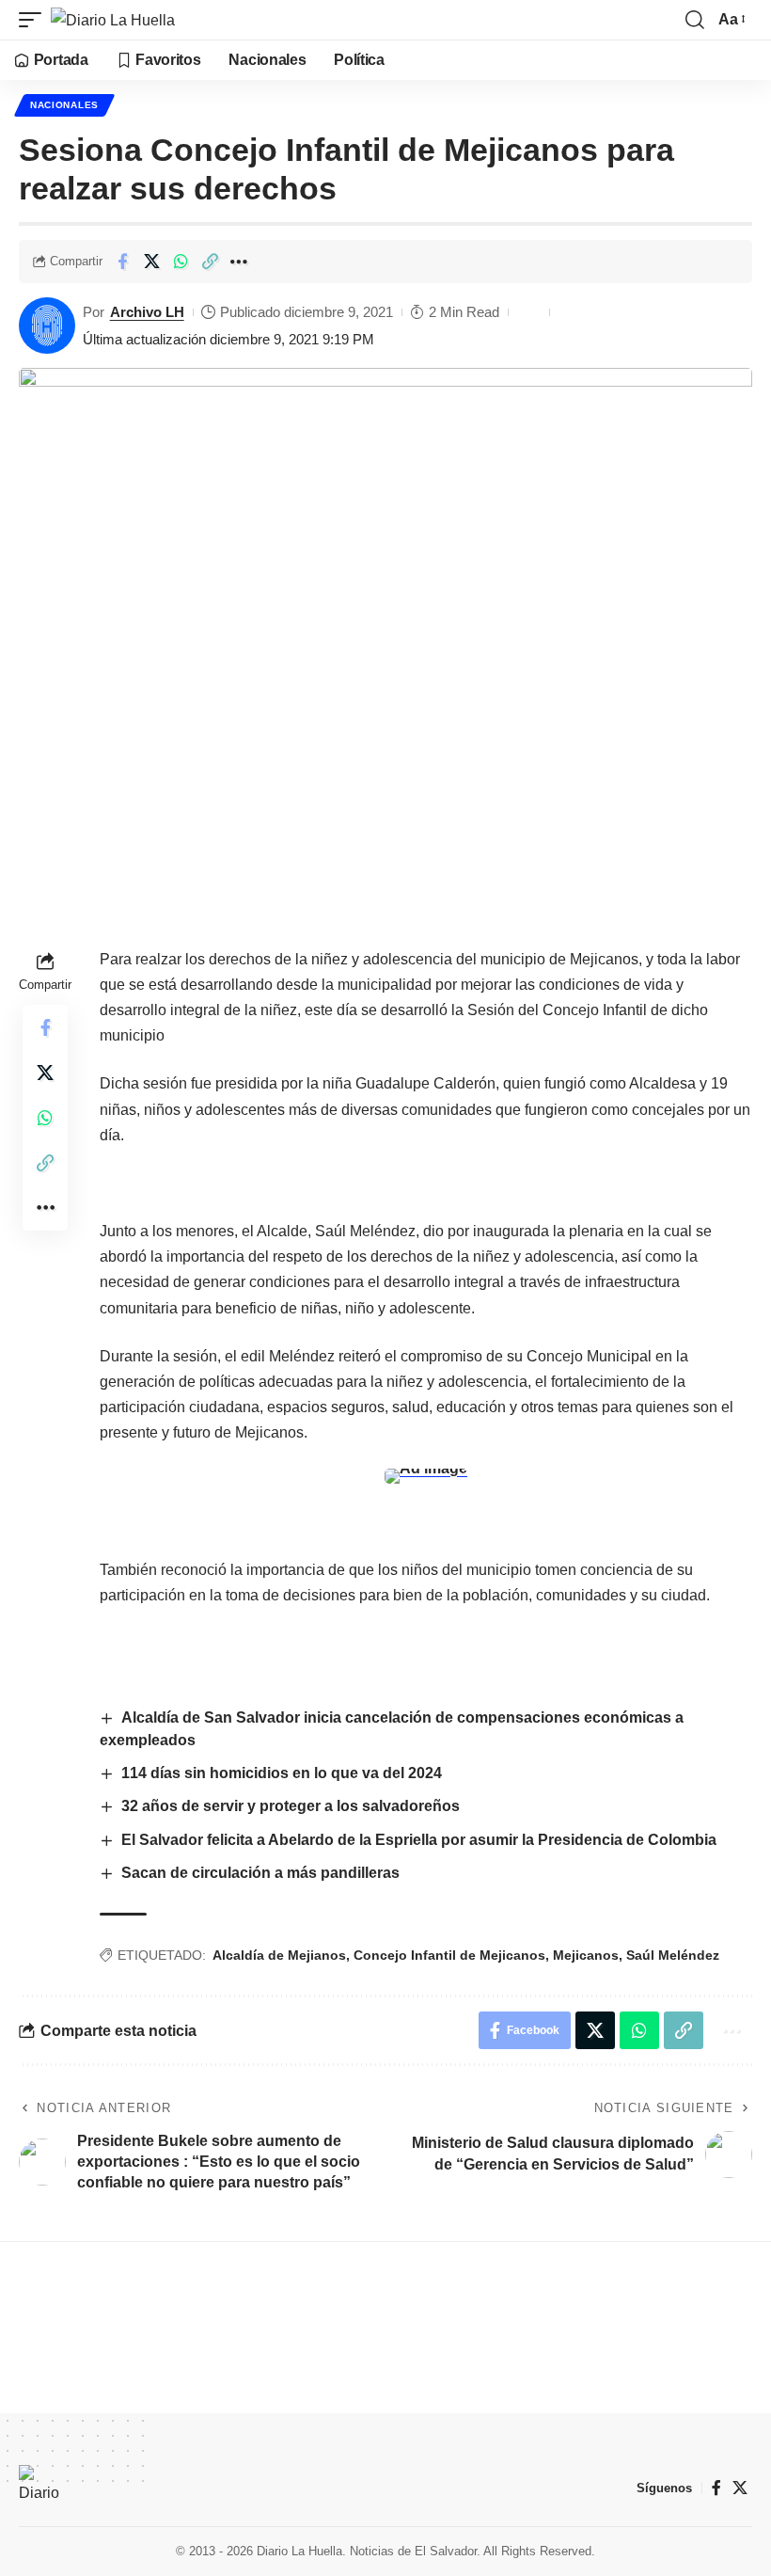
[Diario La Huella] (113, 20)
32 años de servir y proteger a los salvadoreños (291, 1806)
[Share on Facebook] (122, 262)
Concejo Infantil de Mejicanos (449, 1955)
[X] (740, 2488)
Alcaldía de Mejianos (279, 1955)
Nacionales (64, 105)
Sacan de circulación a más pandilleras (262, 1873)
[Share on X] (151, 262)
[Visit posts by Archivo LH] (47, 326)
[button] (35, 20)
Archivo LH (147, 312)
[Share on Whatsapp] (181, 262)
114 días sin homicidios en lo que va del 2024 (282, 1773)
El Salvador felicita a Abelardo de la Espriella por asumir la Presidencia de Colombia (419, 1840)
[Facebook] (716, 2488)
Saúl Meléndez (673, 1955)
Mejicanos (586, 1955)
